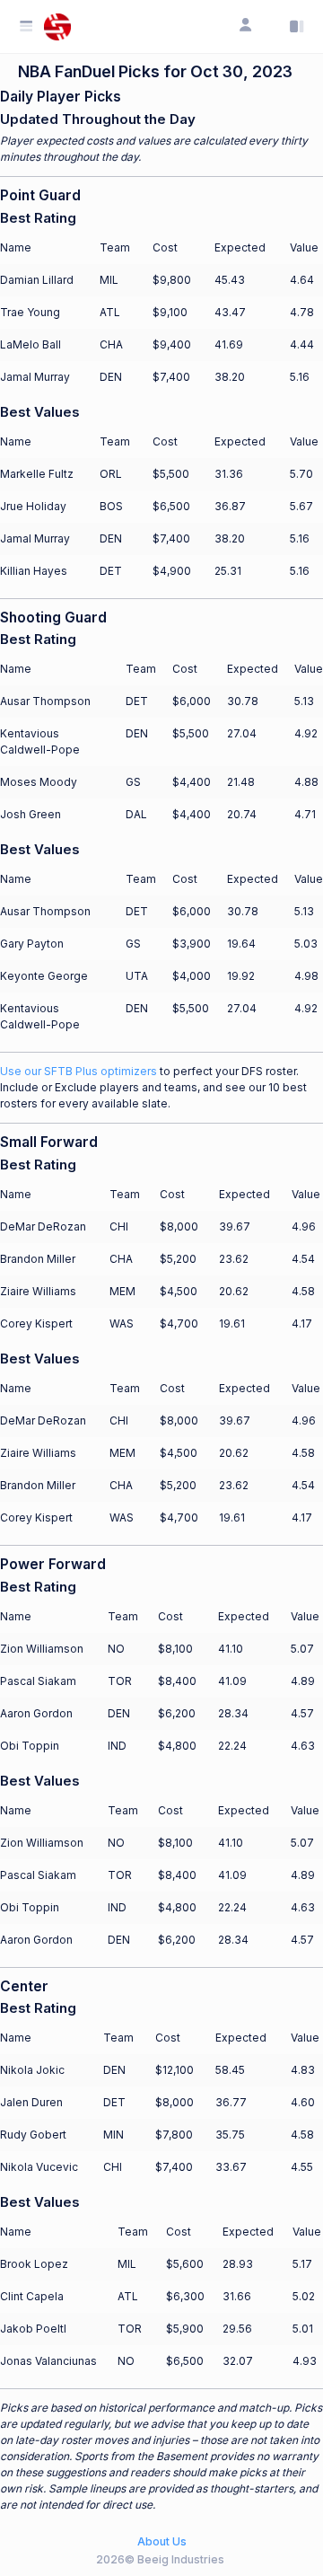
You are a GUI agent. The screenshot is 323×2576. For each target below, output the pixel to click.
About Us (162, 2541)
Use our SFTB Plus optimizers (79, 1071)
